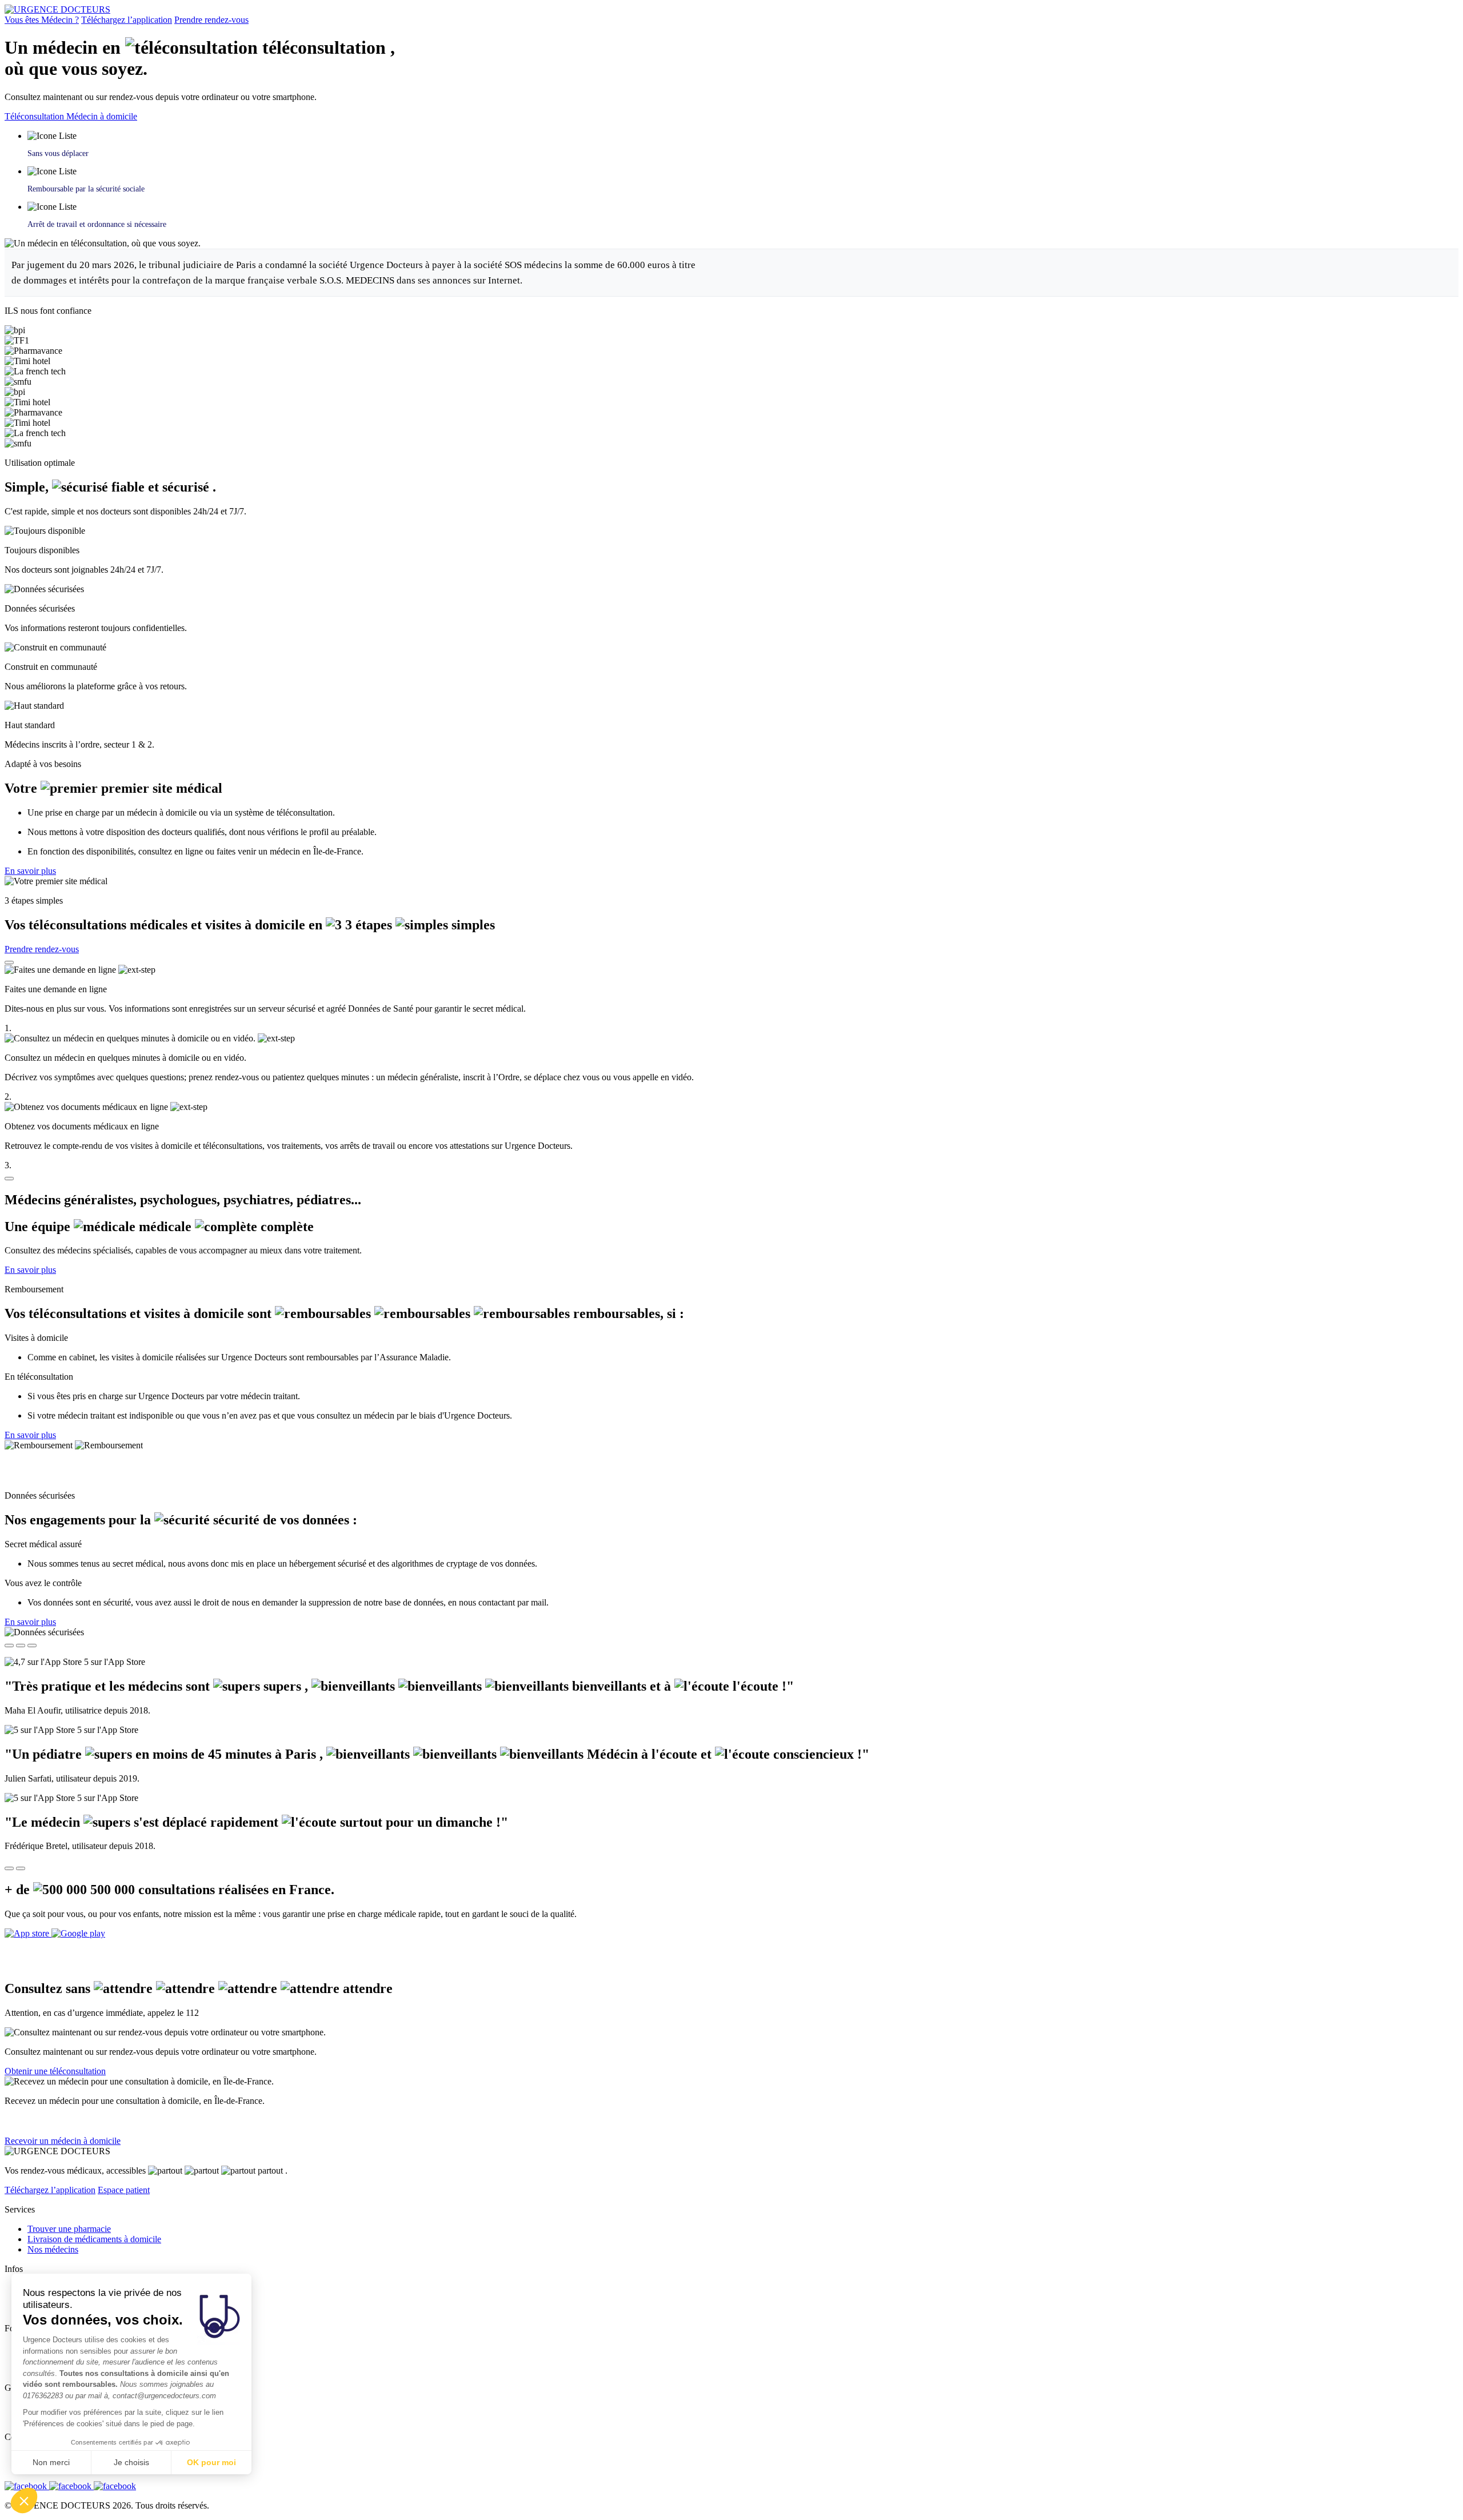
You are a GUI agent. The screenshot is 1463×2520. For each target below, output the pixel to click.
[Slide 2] (21, 1646)
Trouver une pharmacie (69, 2229)
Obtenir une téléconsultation (55, 2071)
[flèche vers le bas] (9, 1179)
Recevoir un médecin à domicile (63, 2141)
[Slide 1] (9, 1646)
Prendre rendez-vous (211, 20)
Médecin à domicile (102, 116)
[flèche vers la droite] (21, 1868)
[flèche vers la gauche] (9, 1868)
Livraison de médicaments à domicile (94, 2239)
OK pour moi (211, 2462)
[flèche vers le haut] (9, 963)
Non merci (51, 2462)
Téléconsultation (35, 116)
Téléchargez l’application (127, 20)
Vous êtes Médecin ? (42, 20)
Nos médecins (53, 2249)
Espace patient (124, 2190)
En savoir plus (30, 871)
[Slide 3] (32, 1646)
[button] (24, 2501)
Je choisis (131, 2462)
